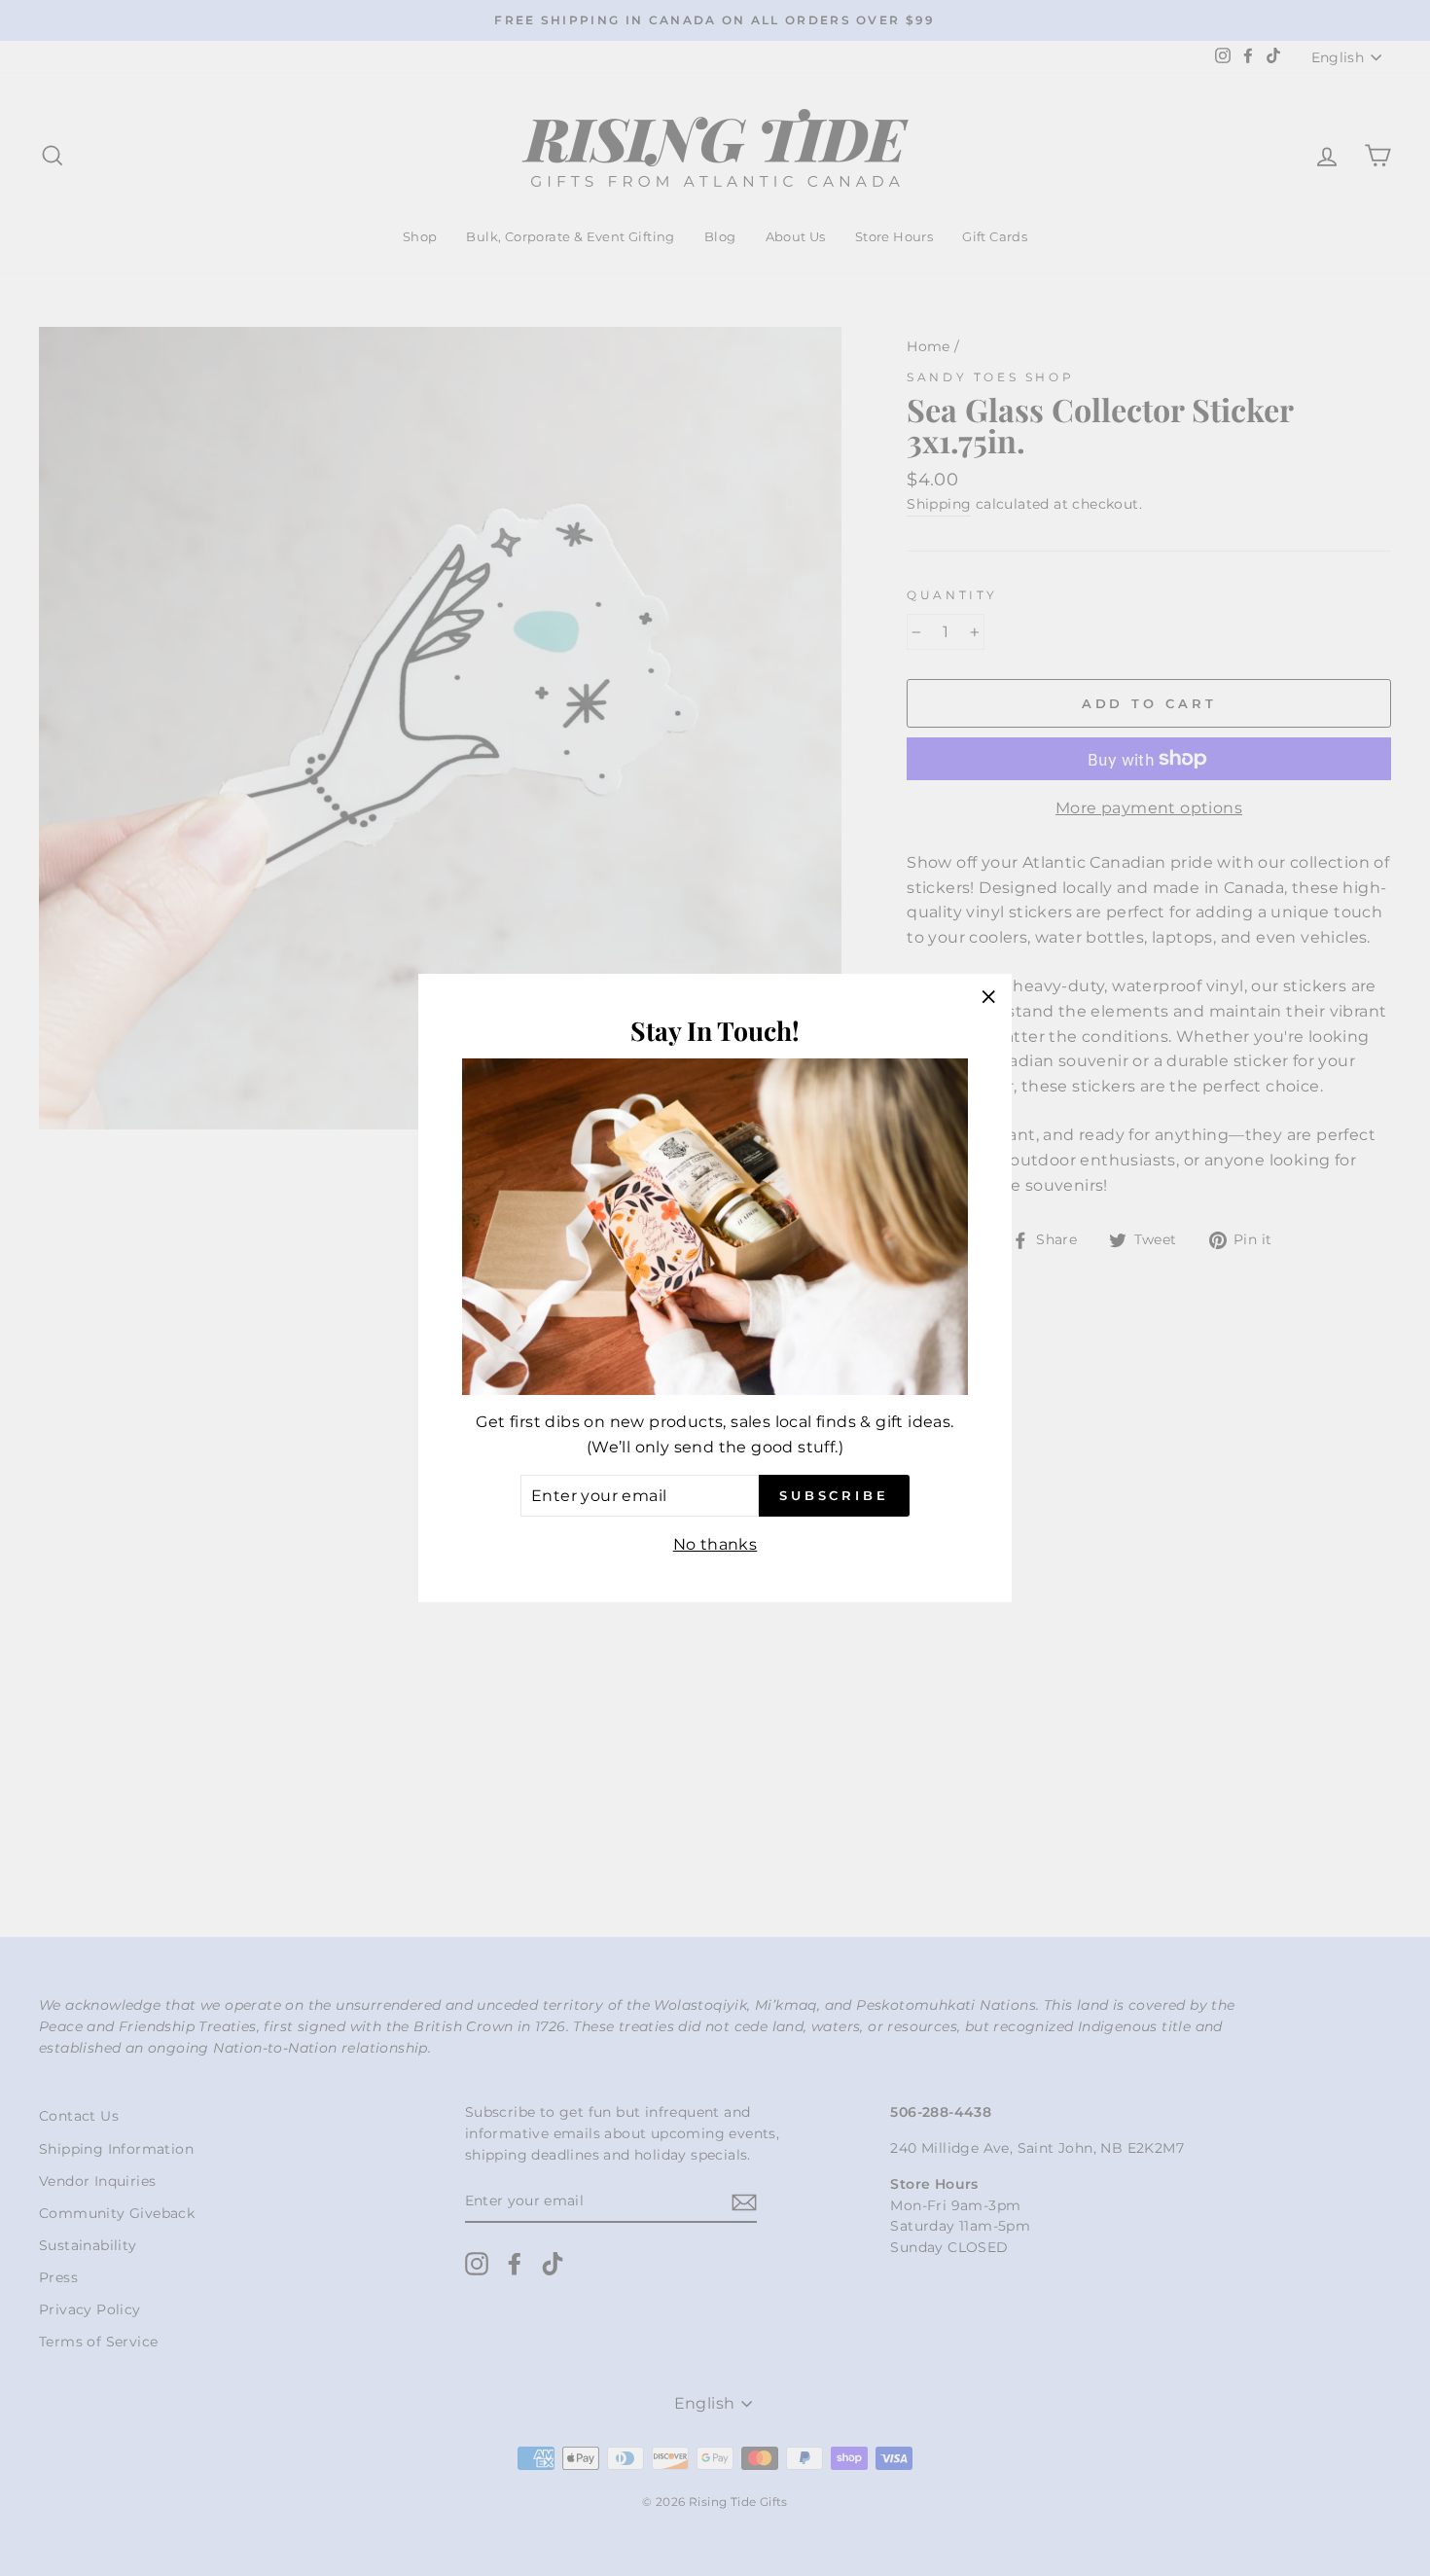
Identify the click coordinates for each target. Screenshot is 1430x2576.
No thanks (715, 1544)
